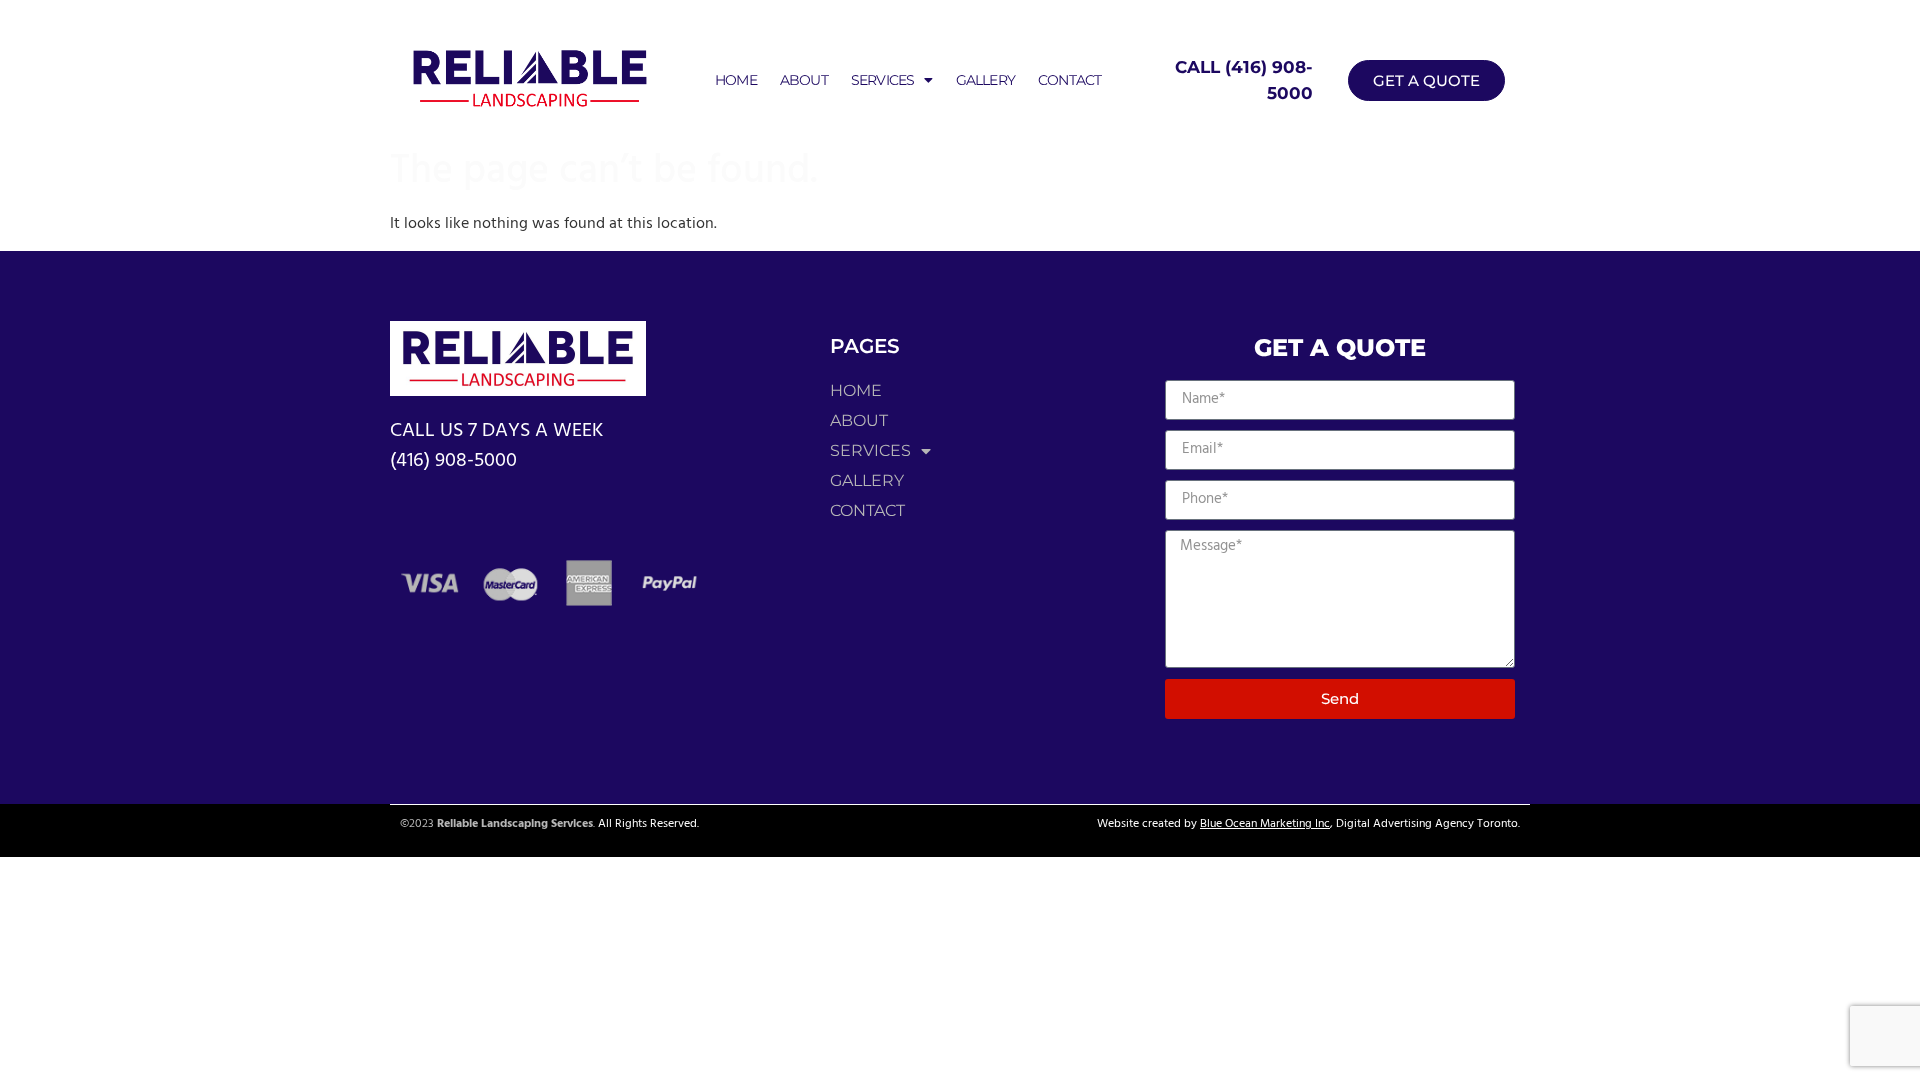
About (804, 80)
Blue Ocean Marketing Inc (1265, 824)
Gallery (985, 80)
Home (736, 80)
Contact (1069, 80)
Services (883, 80)
